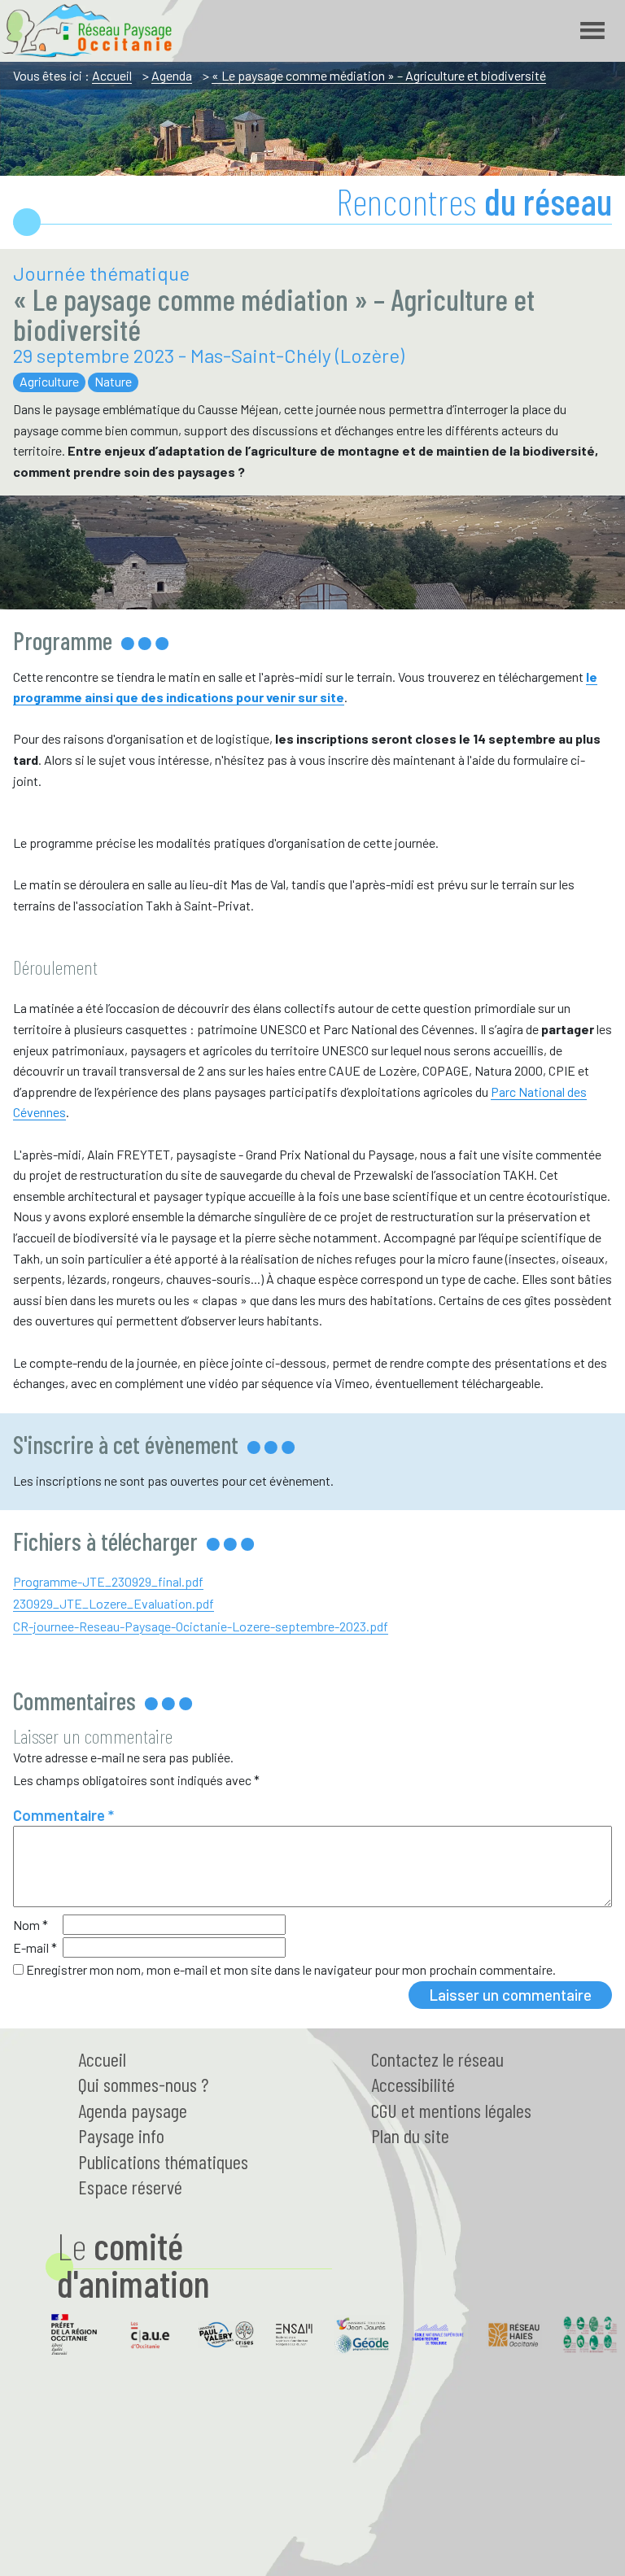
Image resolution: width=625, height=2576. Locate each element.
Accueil (112, 75)
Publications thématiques (163, 2161)
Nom (31, 1925)
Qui (143, 2084)
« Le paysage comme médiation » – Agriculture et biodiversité (379, 75)
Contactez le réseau (437, 2059)
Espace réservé (130, 2187)
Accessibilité (413, 2084)
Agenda (172, 75)
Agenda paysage (133, 2110)
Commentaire (63, 1815)
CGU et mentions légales (451, 2110)
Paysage (121, 2135)
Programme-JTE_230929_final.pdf (108, 1581)
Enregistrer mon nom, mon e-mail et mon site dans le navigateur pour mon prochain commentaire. (291, 1969)
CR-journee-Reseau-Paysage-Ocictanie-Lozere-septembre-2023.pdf (201, 1626)
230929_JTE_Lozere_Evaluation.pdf (114, 1603)
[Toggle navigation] (592, 31)
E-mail (35, 1947)
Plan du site (410, 2135)
